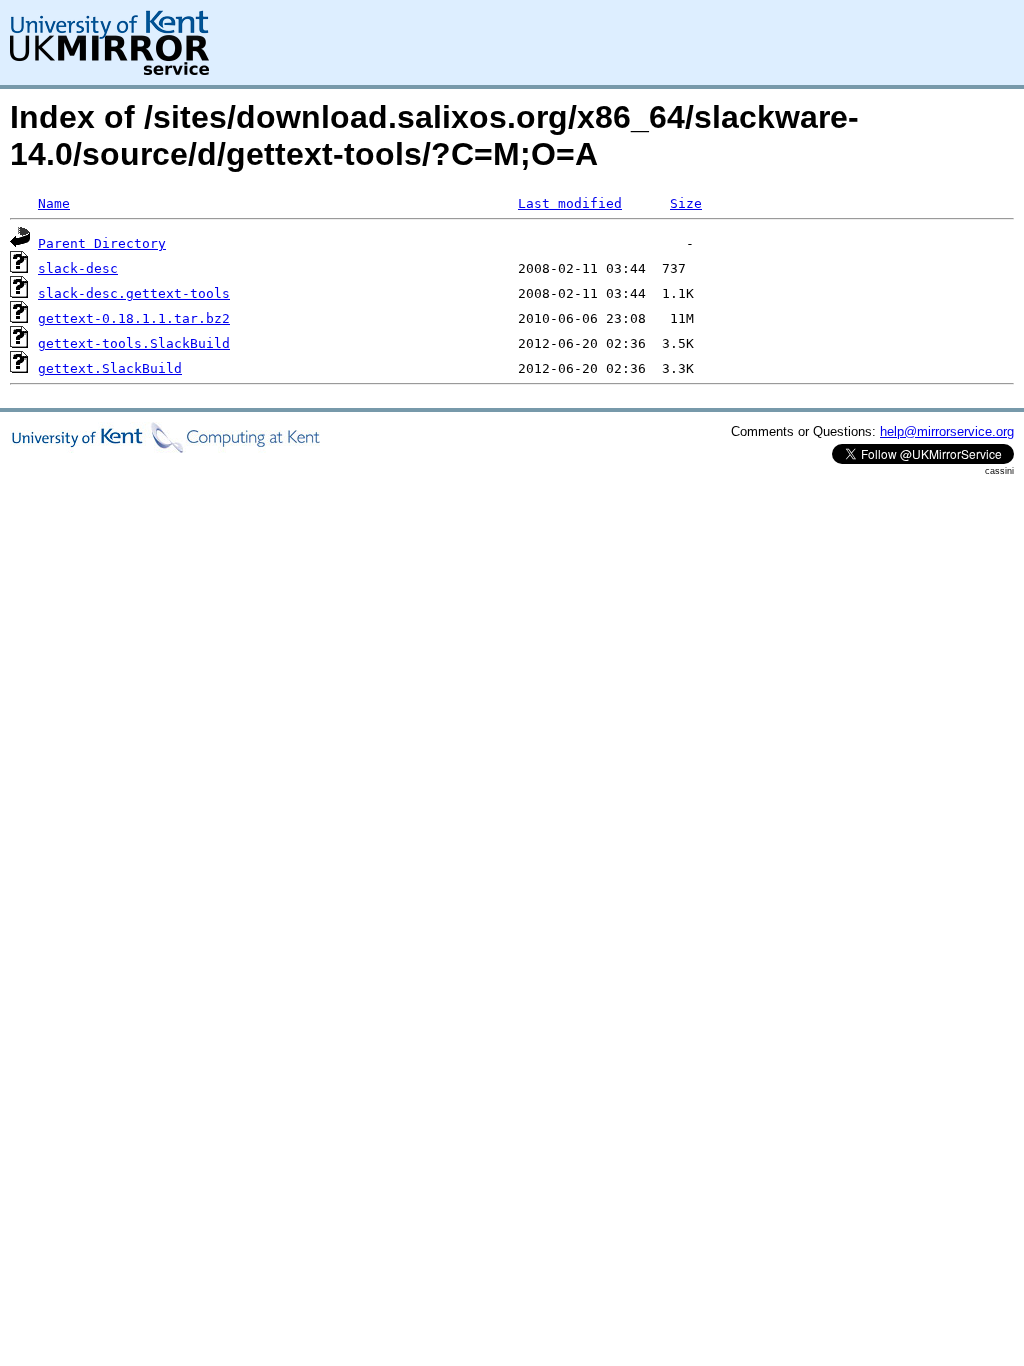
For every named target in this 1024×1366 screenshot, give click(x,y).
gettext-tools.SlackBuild (134, 343)
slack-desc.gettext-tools (134, 293)
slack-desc (78, 268)
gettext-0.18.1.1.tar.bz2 (134, 318)
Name (54, 203)
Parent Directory (102, 243)
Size (686, 203)
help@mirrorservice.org (947, 431)
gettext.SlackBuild (110, 368)
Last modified (570, 203)
